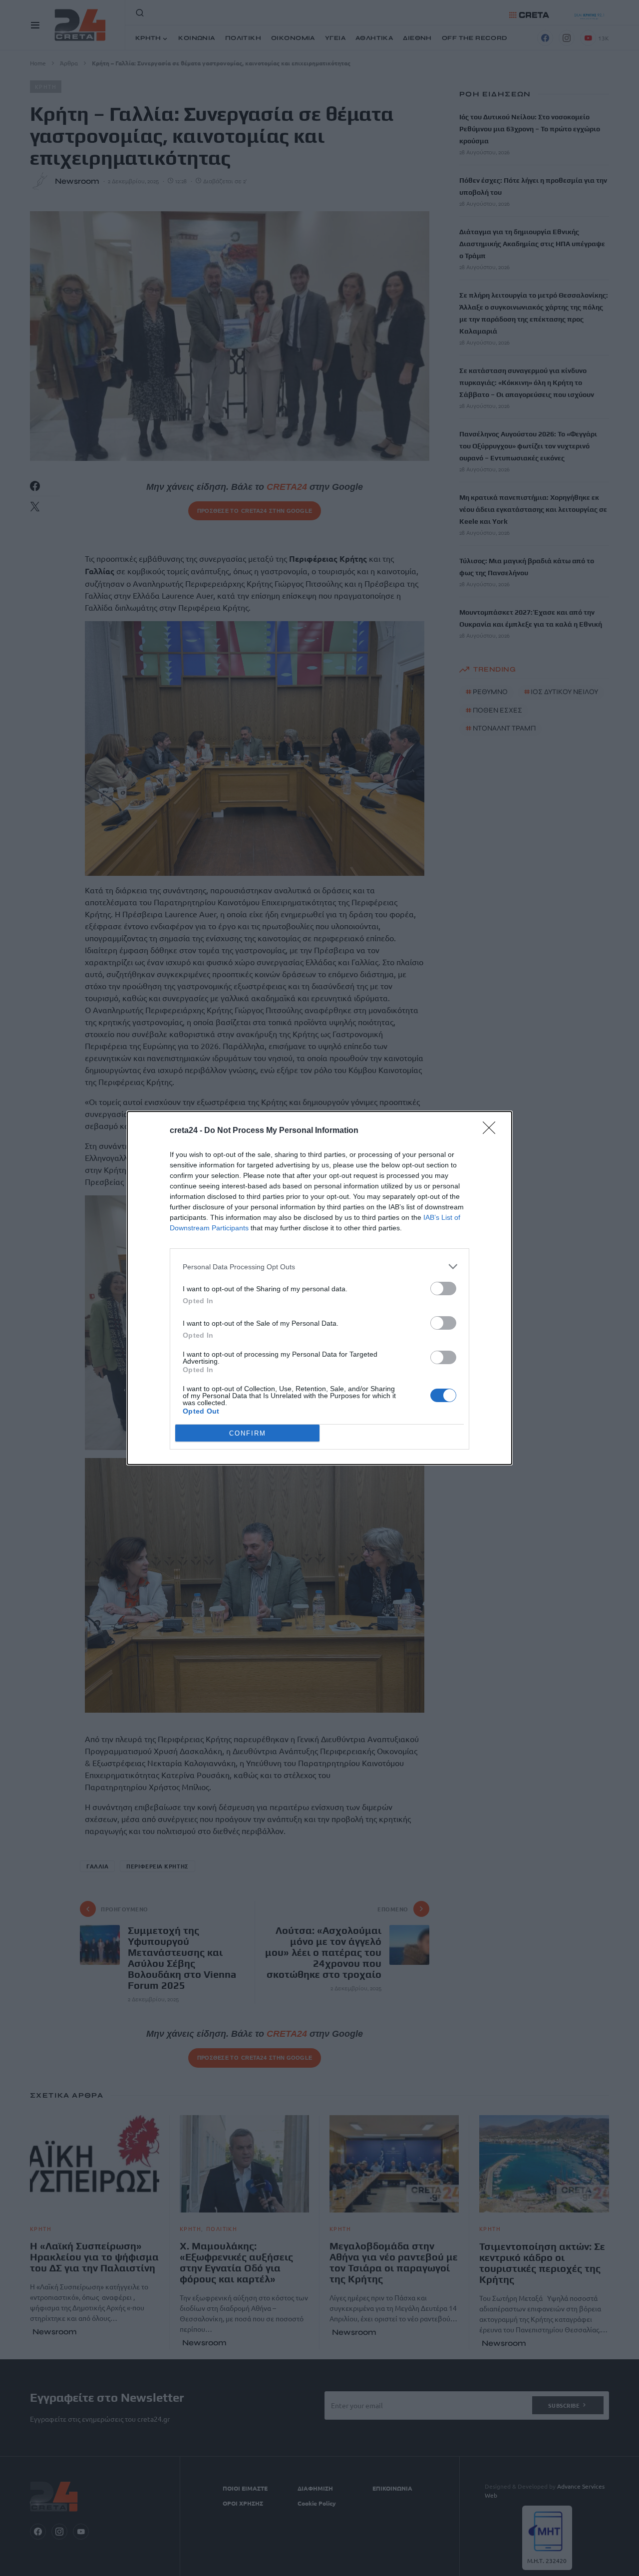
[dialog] (319, 1288)
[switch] (443, 1288)
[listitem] (319, 1267)
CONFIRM (248, 1433)
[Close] (492, 1131)
